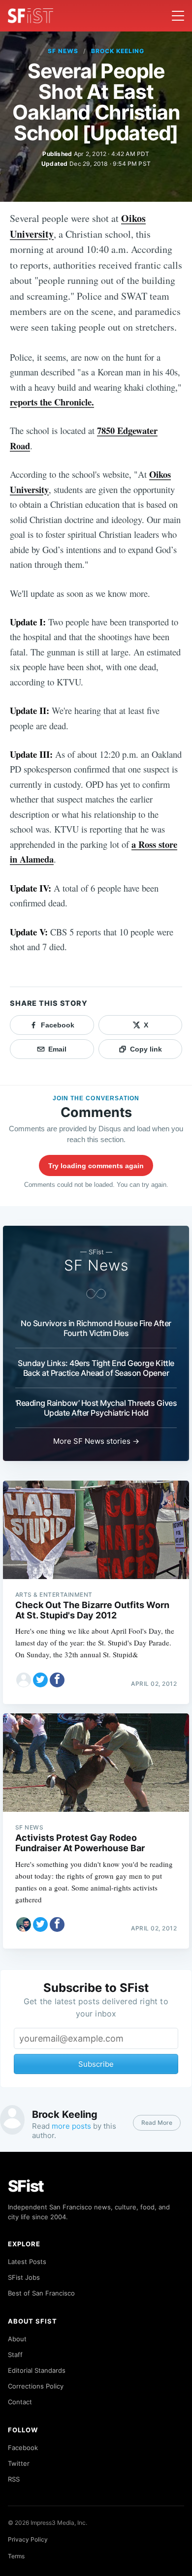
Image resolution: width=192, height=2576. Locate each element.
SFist (26, 2186)
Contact (20, 2402)
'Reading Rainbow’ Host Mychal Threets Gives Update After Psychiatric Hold (96, 1408)
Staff (15, 2355)
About (17, 2339)
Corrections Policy (36, 2386)
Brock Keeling (117, 51)
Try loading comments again (96, 1166)
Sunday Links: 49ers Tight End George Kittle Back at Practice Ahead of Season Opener (96, 1368)
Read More (157, 2123)
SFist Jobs (24, 2277)
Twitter (19, 2463)
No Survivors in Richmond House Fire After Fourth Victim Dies (96, 1328)
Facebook (23, 2448)
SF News (63, 51)
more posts (71, 2126)
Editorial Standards (37, 2370)
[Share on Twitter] (40, 1680)
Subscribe (96, 2064)
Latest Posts (27, 2262)
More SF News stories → (96, 1441)
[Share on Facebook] (57, 1680)
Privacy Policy (28, 2539)
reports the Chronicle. (52, 402)
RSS (14, 2479)
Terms (16, 2556)
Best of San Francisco (41, 2293)
